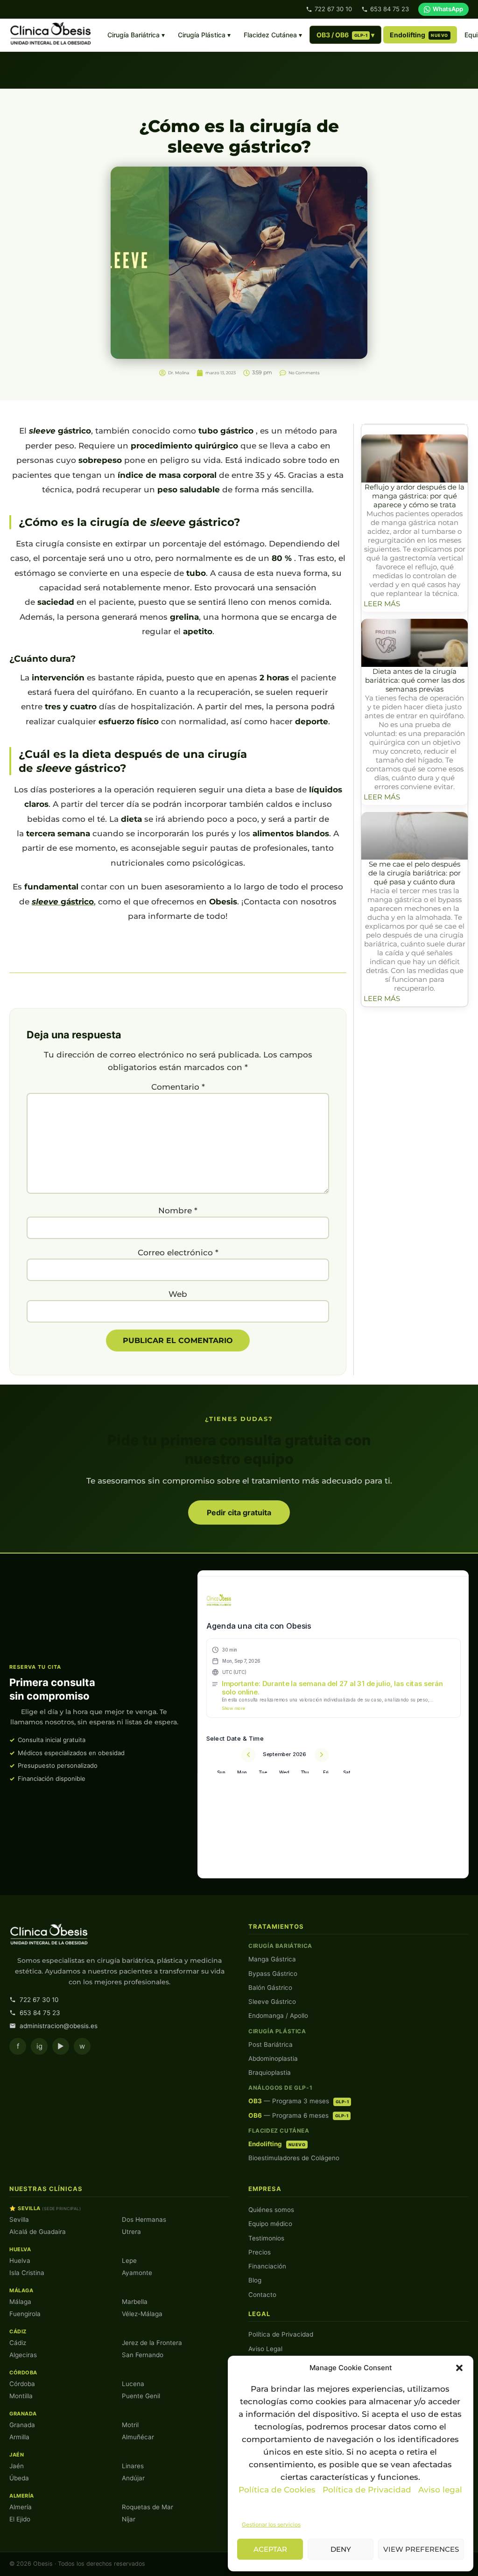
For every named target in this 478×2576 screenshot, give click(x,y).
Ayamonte (137, 2273)
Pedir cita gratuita (239, 1512)
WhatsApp (448, 9)
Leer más (382, 604)
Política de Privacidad (368, 2490)
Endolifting (419, 35)
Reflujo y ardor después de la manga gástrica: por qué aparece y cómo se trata (415, 496)
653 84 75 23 (390, 9)
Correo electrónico (178, 1253)
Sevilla (19, 2219)
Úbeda (19, 2478)
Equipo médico (270, 2224)
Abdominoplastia (273, 2058)
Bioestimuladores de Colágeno (294, 2158)
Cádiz (18, 2343)
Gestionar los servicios (271, 2524)
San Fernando (143, 2355)
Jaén (17, 2466)
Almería (21, 2507)
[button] (459, 2368)
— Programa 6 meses (298, 2115)
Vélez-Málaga (142, 2314)
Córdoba (22, 2384)
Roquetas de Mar (148, 2507)
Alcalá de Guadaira (38, 2232)
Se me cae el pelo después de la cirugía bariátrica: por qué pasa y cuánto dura (415, 873)
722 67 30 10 (333, 9)
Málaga (20, 2302)
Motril (130, 2425)
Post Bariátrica (271, 2044)
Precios (260, 2252)
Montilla (21, 2396)
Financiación (267, 2266)
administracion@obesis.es (59, 2026)
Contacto (262, 2295)
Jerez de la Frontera (152, 2343)
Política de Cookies (277, 2490)
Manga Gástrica (272, 1959)
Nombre (178, 1211)
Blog (255, 2280)
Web (178, 1294)
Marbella (135, 2302)
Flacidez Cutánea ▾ (273, 35)
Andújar (133, 2478)
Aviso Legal (265, 2349)
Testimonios (266, 2238)
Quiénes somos (271, 2210)
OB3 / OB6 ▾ (346, 35)
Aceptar (270, 2549)
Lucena (133, 2384)
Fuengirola (25, 2314)
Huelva (20, 2261)
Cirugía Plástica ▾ (204, 35)
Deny (341, 2549)
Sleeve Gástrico (272, 2002)
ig (39, 2046)
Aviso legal (440, 2490)
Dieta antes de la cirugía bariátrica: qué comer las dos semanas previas (415, 680)
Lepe (129, 2261)
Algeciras (23, 2355)
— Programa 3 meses (299, 2101)
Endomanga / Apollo (278, 2016)
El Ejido (20, 2519)
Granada (22, 2425)
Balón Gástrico (270, 1988)
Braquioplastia (270, 2072)
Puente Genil (141, 2396)
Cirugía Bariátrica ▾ (136, 35)
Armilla (19, 2437)
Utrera (131, 2232)
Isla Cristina (27, 2273)
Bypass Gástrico (273, 1974)
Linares (133, 2466)
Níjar (129, 2519)
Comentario (178, 1087)
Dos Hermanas (144, 2219)
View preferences (421, 2549)
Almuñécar (138, 2437)
